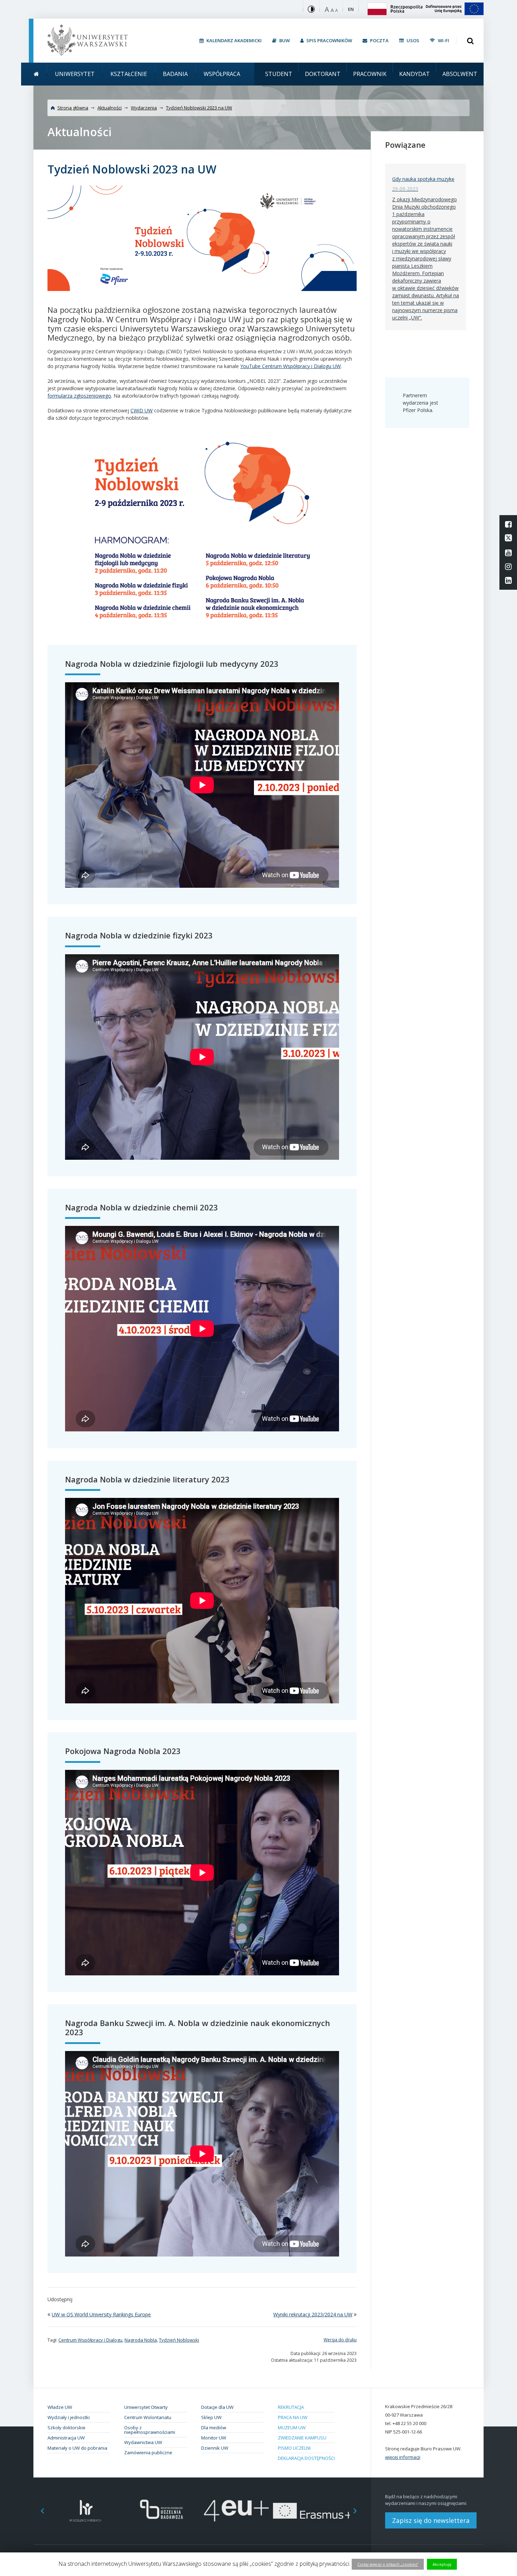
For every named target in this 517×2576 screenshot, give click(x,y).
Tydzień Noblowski (179, 2340)
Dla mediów (214, 2428)
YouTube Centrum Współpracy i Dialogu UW (291, 366)
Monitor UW (214, 2438)
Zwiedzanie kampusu (302, 2438)
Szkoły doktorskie (66, 2428)
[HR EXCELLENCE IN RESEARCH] (85, 2511)
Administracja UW (66, 2438)
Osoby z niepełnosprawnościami (150, 2430)
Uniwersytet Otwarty (146, 2407)
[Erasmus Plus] (312, 2511)
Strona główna (73, 108)
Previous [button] (39, 2511)
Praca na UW (293, 2417)
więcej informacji (403, 2457)
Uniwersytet (75, 74)
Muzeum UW (292, 2428)
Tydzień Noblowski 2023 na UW (199, 108)
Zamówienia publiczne (148, 2452)
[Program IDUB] (161, 2511)
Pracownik (370, 74)
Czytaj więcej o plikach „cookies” (388, 2564)
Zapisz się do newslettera (431, 2520)
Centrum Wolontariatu (148, 2417)
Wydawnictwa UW (143, 2442)
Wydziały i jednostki (69, 2417)
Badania (175, 74)
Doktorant (323, 74)
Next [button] (359, 2511)
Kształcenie (129, 74)
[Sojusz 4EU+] (237, 2511)
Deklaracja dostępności (306, 2458)
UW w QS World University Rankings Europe (101, 2314)
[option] (85, 2511)
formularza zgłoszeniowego (79, 396)
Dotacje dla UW (217, 2407)
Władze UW (60, 2407)
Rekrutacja (291, 2407)
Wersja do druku (340, 2340)
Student (279, 74)
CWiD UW (142, 410)
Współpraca (222, 74)
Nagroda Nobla (141, 2340)
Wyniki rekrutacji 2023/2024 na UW (313, 2314)
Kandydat (414, 74)
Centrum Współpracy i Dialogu (90, 2340)
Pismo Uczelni (294, 2448)
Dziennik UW (215, 2448)
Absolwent (460, 74)
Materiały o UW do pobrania (77, 2448)
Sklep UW (211, 2417)
